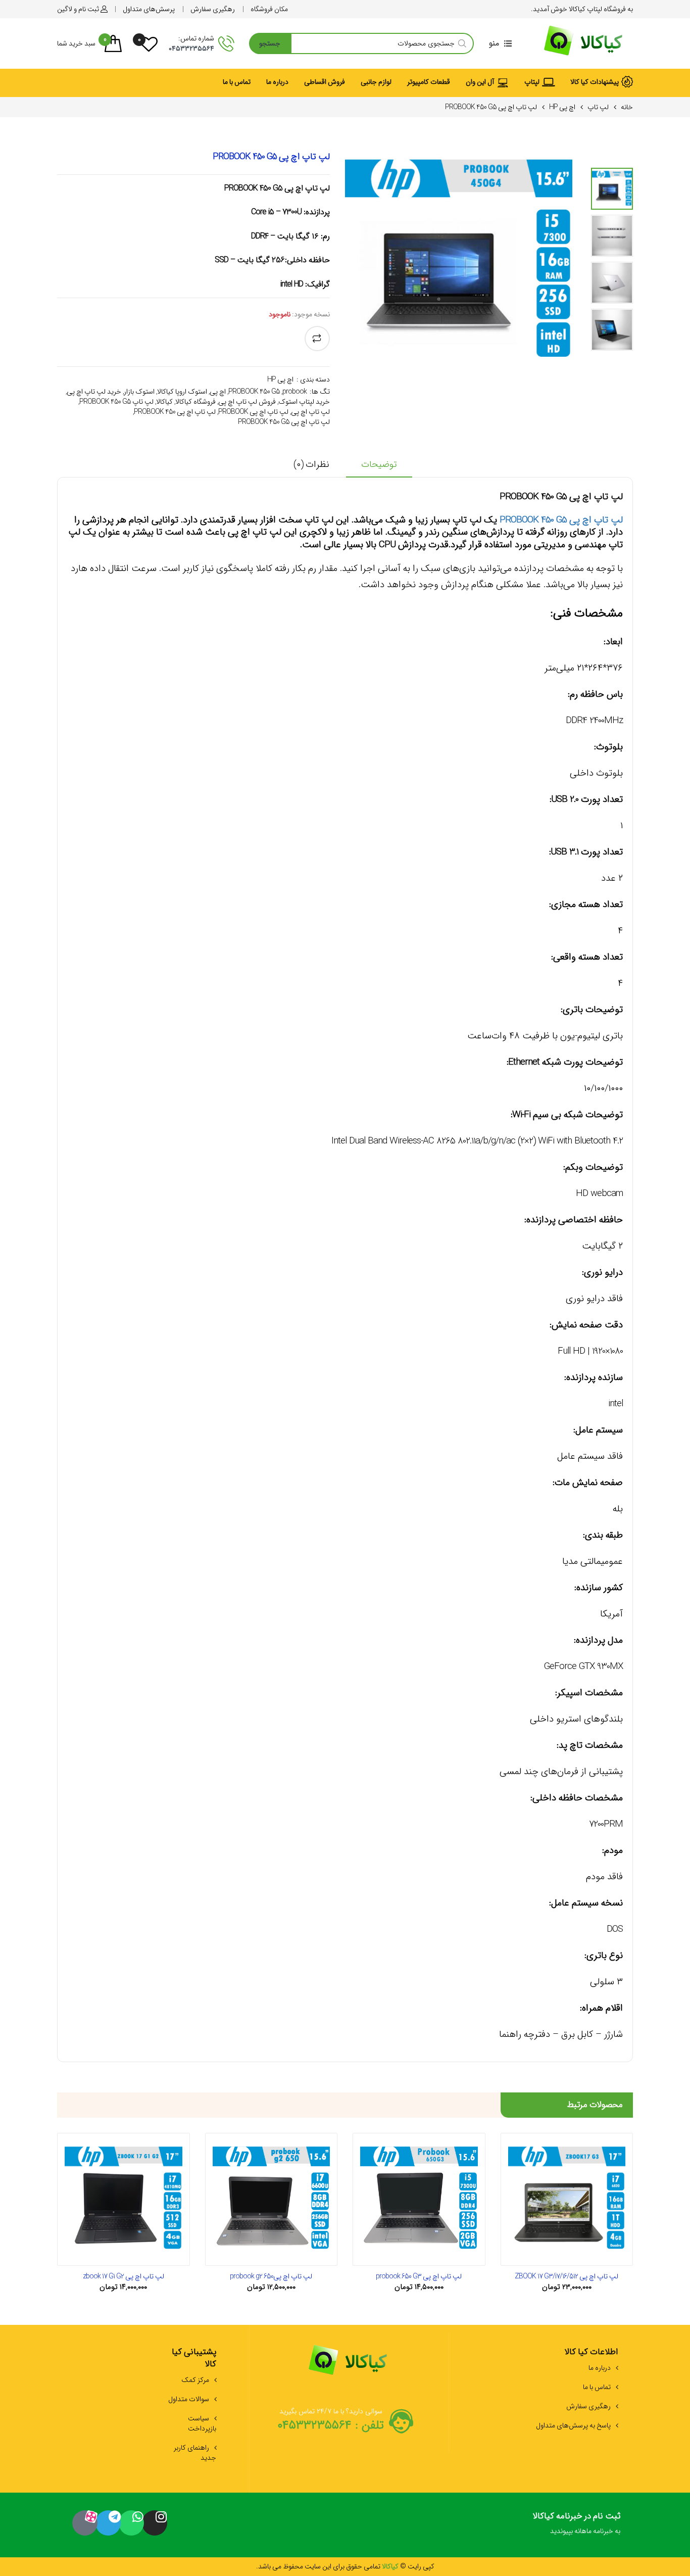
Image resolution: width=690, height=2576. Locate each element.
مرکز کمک (195, 2380)
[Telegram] (108, 2523)
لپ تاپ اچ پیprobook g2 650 (271, 2276)
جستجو (270, 43)
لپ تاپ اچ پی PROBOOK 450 (175, 412)
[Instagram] (155, 2523)
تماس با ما (597, 2387)
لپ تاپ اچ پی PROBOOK (253, 412)
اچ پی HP (562, 107)
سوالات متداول (189, 2399)
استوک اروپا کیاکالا (182, 392)
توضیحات (379, 465)
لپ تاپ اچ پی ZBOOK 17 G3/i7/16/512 (566, 2276)
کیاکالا (164, 402)
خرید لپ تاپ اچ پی (94, 392)
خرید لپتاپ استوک (304, 402)
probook (294, 392)
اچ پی (218, 392)
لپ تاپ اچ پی (310, 412)
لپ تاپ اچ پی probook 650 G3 (419, 2276)
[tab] (379, 468)
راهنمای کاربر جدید (195, 2453)
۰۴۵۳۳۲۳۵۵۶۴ (191, 49)
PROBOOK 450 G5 (254, 392)
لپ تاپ (598, 107)
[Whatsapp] (131, 2523)
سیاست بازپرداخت (202, 2423)
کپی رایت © (416, 2566)
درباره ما (600, 2368)
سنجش (317, 339)
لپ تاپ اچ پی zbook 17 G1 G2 (124, 2276)
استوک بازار (139, 392)
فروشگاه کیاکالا (195, 402)
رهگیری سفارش (588, 2406)
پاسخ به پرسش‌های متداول (573, 2425)
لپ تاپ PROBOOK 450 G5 (116, 402)
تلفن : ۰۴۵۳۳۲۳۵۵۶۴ (331, 2425)
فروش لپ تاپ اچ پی (247, 402)
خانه (627, 107)
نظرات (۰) (311, 465)
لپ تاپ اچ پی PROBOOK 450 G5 (284, 422)
